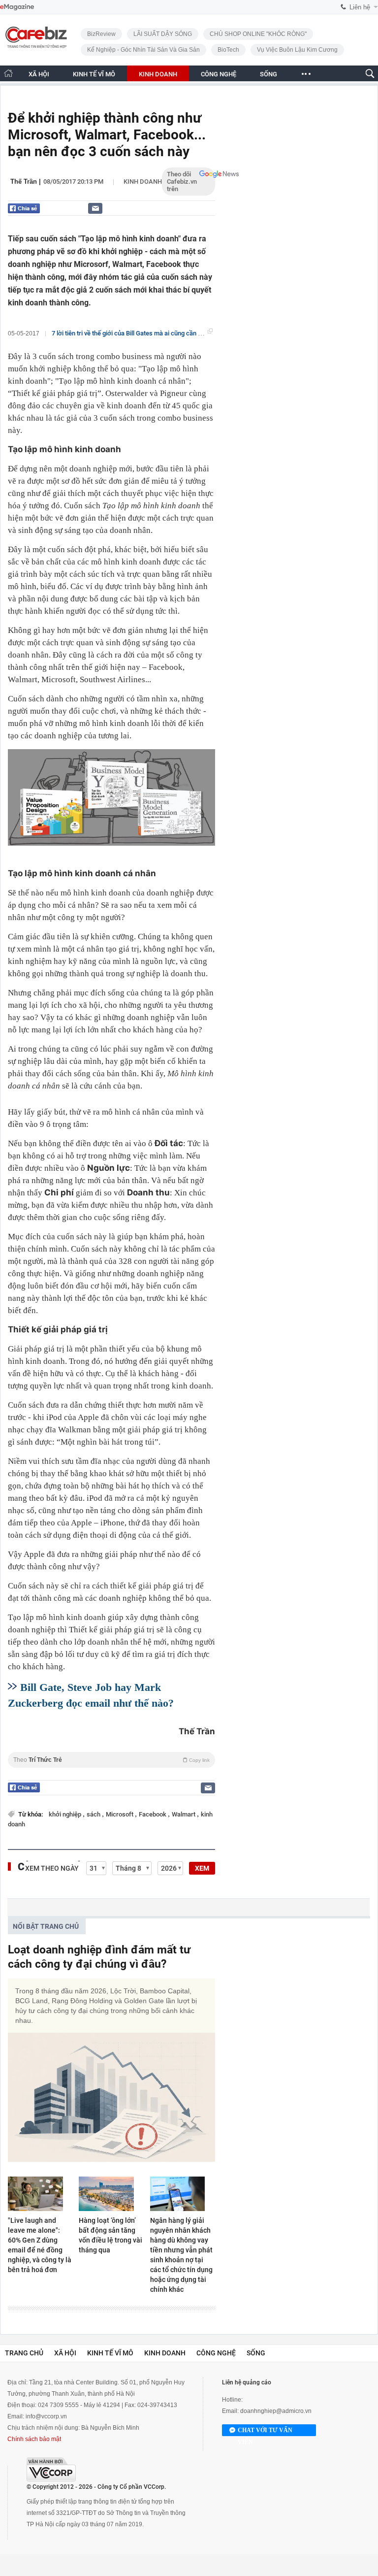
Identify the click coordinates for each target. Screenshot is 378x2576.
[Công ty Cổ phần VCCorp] (51, 2469)
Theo (111, 1760)
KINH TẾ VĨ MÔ (94, 74)
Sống (256, 2353)
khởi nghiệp (66, 1814)
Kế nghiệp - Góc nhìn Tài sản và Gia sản (143, 50)
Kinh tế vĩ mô (110, 2353)
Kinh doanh (143, 182)
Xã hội (65, 2353)
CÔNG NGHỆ (219, 74)
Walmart (184, 1814)
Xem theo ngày (52, 1868)
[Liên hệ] (95, 208)
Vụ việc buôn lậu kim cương (297, 50)
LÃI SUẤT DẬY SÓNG (163, 34)
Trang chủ (24, 2353)
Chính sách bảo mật (34, 2439)
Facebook (153, 1814)
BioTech (228, 50)
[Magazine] (17, 7)
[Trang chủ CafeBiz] (8, 73)
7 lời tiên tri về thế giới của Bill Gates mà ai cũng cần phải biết (137, 333)
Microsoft (120, 1814)
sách (94, 1814)
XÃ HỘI (39, 74)
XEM (202, 1868)
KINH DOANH (158, 74)
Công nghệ (216, 2353)
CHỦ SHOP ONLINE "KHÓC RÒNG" (258, 34)
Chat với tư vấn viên (265, 2431)
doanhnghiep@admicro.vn (276, 2411)
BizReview (101, 34)
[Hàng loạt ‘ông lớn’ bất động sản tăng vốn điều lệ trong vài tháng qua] (111, 2194)
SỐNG (268, 74)
